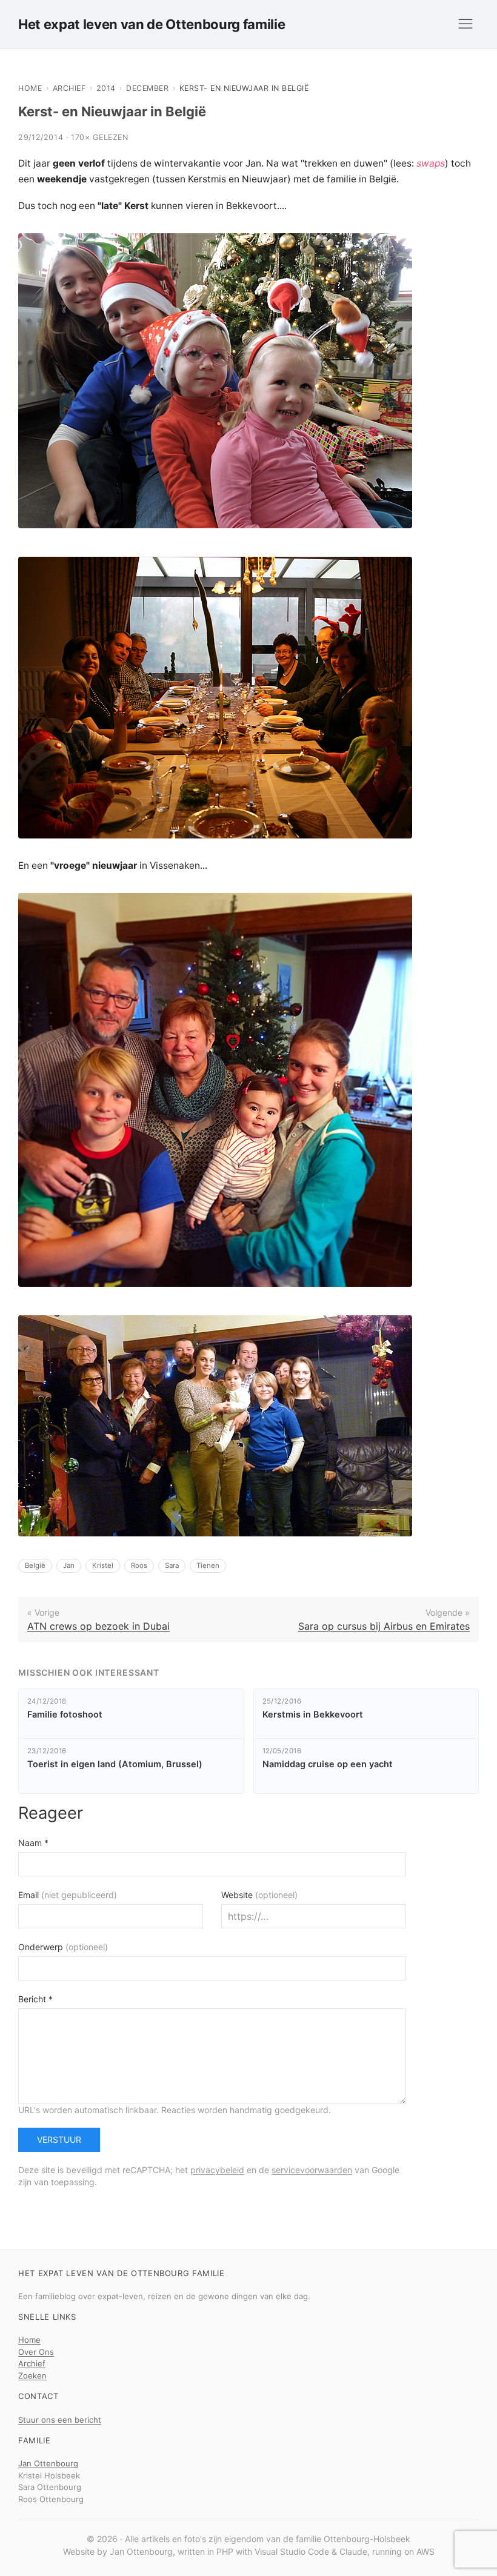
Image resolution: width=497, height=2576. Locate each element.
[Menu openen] (465, 24)
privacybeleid (217, 2170)
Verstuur (59, 2139)
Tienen (208, 1565)
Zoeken (32, 2375)
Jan (69, 1565)
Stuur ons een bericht (60, 2420)
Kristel (103, 1565)
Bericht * (35, 1999)
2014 (106, 88)
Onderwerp (63, 1947)
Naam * (33, 1843)
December (147, 88)
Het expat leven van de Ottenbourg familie (152, 24)
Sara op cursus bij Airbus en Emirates (384, 1626)
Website (259, 1895)
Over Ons (36, 2352)
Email (68, 1895)
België (35, 1565)
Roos (139, 1565)
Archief (69, 88)
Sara (172, 1565)
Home (30, 88)
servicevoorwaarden (312, 2170)
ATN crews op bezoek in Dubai (98, 1626)
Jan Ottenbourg (48, 2463)
